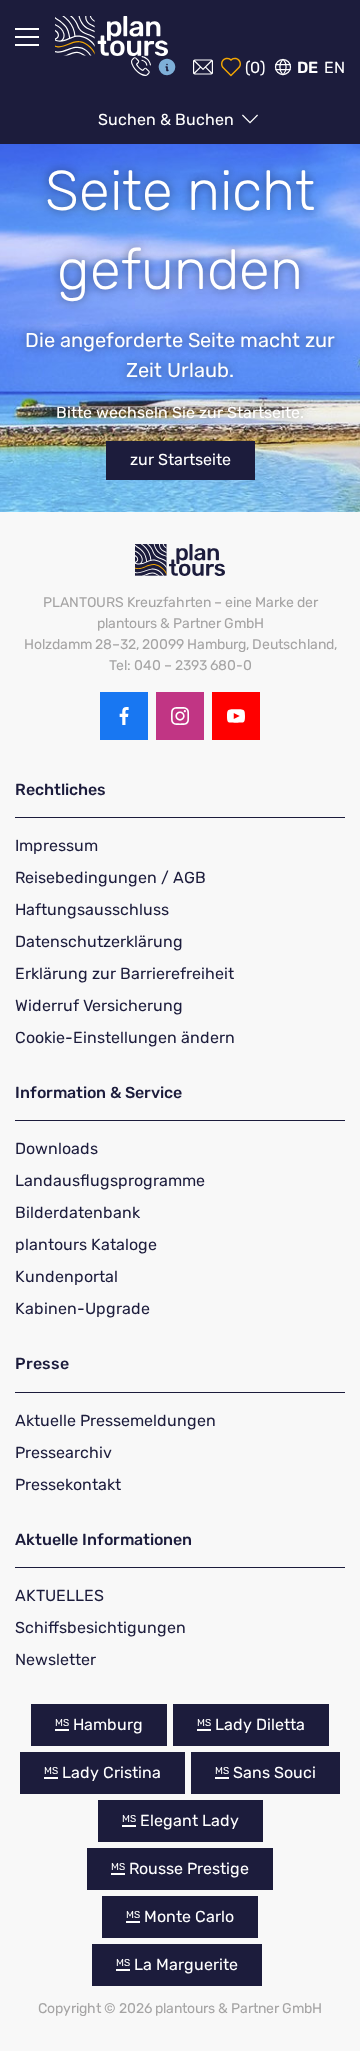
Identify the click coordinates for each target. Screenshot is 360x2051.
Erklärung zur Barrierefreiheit (124, 973)
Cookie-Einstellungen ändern (125, 1037)
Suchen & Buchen (168, 119)
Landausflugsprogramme (110, 1180)
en (334, 67)
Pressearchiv (63, 1452)
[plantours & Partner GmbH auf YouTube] (236, 716)
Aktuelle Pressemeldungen (115, 1420)
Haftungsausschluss (92, 909)
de (307, 67)
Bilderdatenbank (77, 1212)
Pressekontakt (68, 1484)
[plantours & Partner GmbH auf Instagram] (180, 716)
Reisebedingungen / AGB (110, 877)
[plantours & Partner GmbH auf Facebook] (124, 716)
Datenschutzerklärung (99, 941)
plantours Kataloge (86, 1244)
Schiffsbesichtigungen (100, 1627)
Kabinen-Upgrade (82, 1308)
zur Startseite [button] (180, 459)
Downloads (56, 1148)
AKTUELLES (59, 1595)
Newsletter (55, 1659)
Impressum (56, 845)
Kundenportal (66, 1276)
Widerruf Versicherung (99, 1005)
